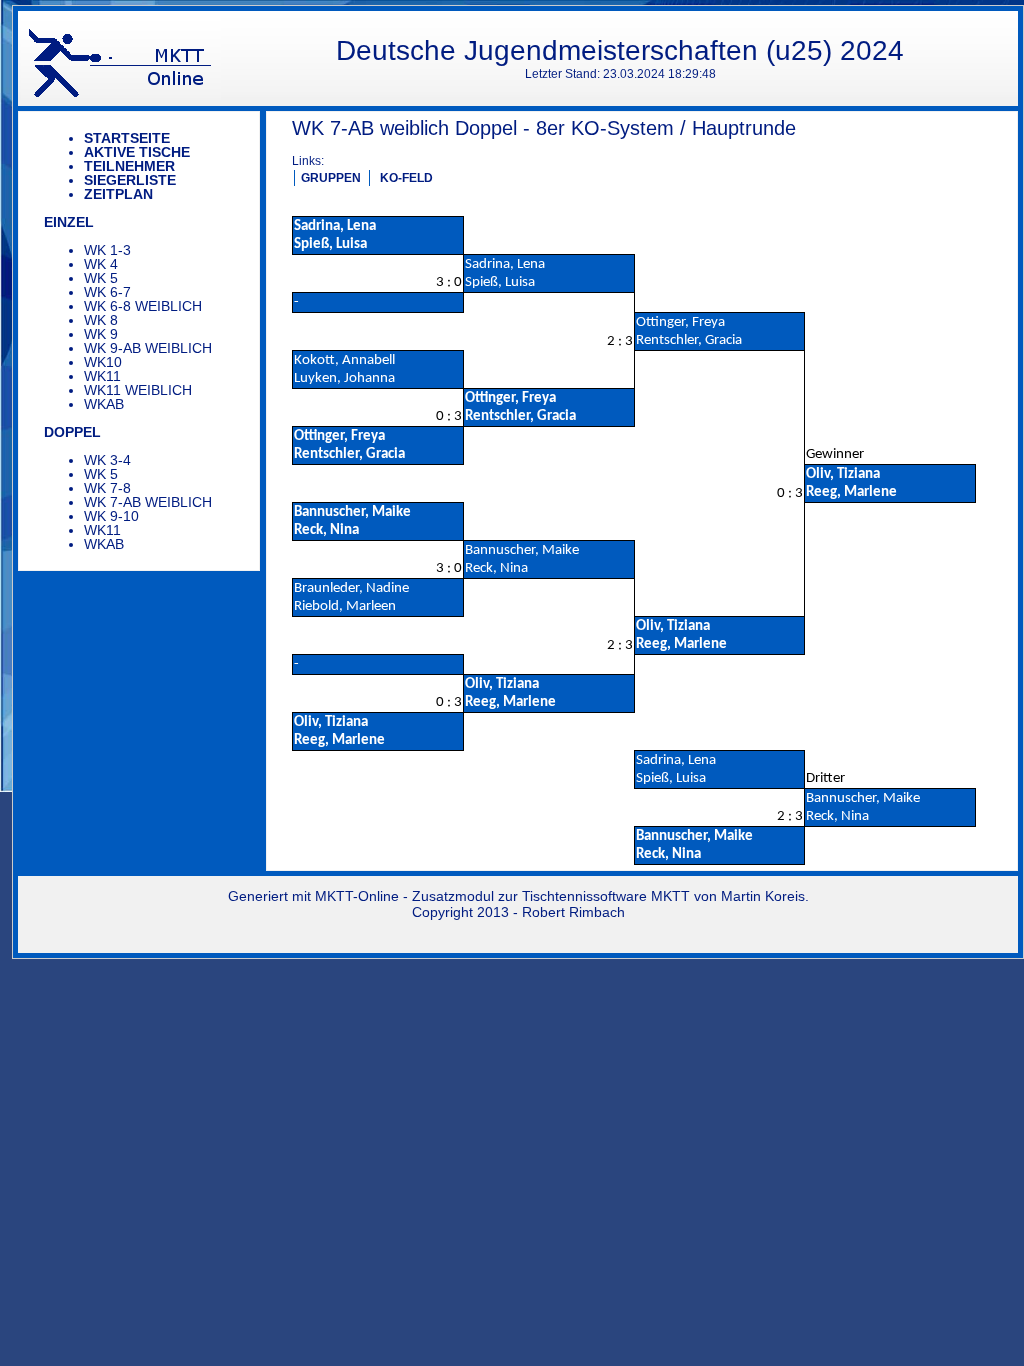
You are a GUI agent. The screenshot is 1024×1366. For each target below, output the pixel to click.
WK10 (103, 362)
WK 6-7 (107, 292)
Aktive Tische (137, 152)
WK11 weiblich (138, 390)
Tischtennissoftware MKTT (606, 896)
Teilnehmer (129, 166)
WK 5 (101, 278)
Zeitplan (118, 194)
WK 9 (101, 334)
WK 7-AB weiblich (148, 502)
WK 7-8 (107, 488)
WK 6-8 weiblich (143, 306)
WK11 (102, 376)
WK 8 (101, 320)
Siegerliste (130, 180)
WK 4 (101, 264)
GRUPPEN (331, 178)
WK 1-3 (107, 250)
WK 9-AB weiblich (148, 348)
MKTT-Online (357, 896)
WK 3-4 (107, 460)
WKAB (104, 404)
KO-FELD (406, 178)
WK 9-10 (111, 516)
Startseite (127, 138)
